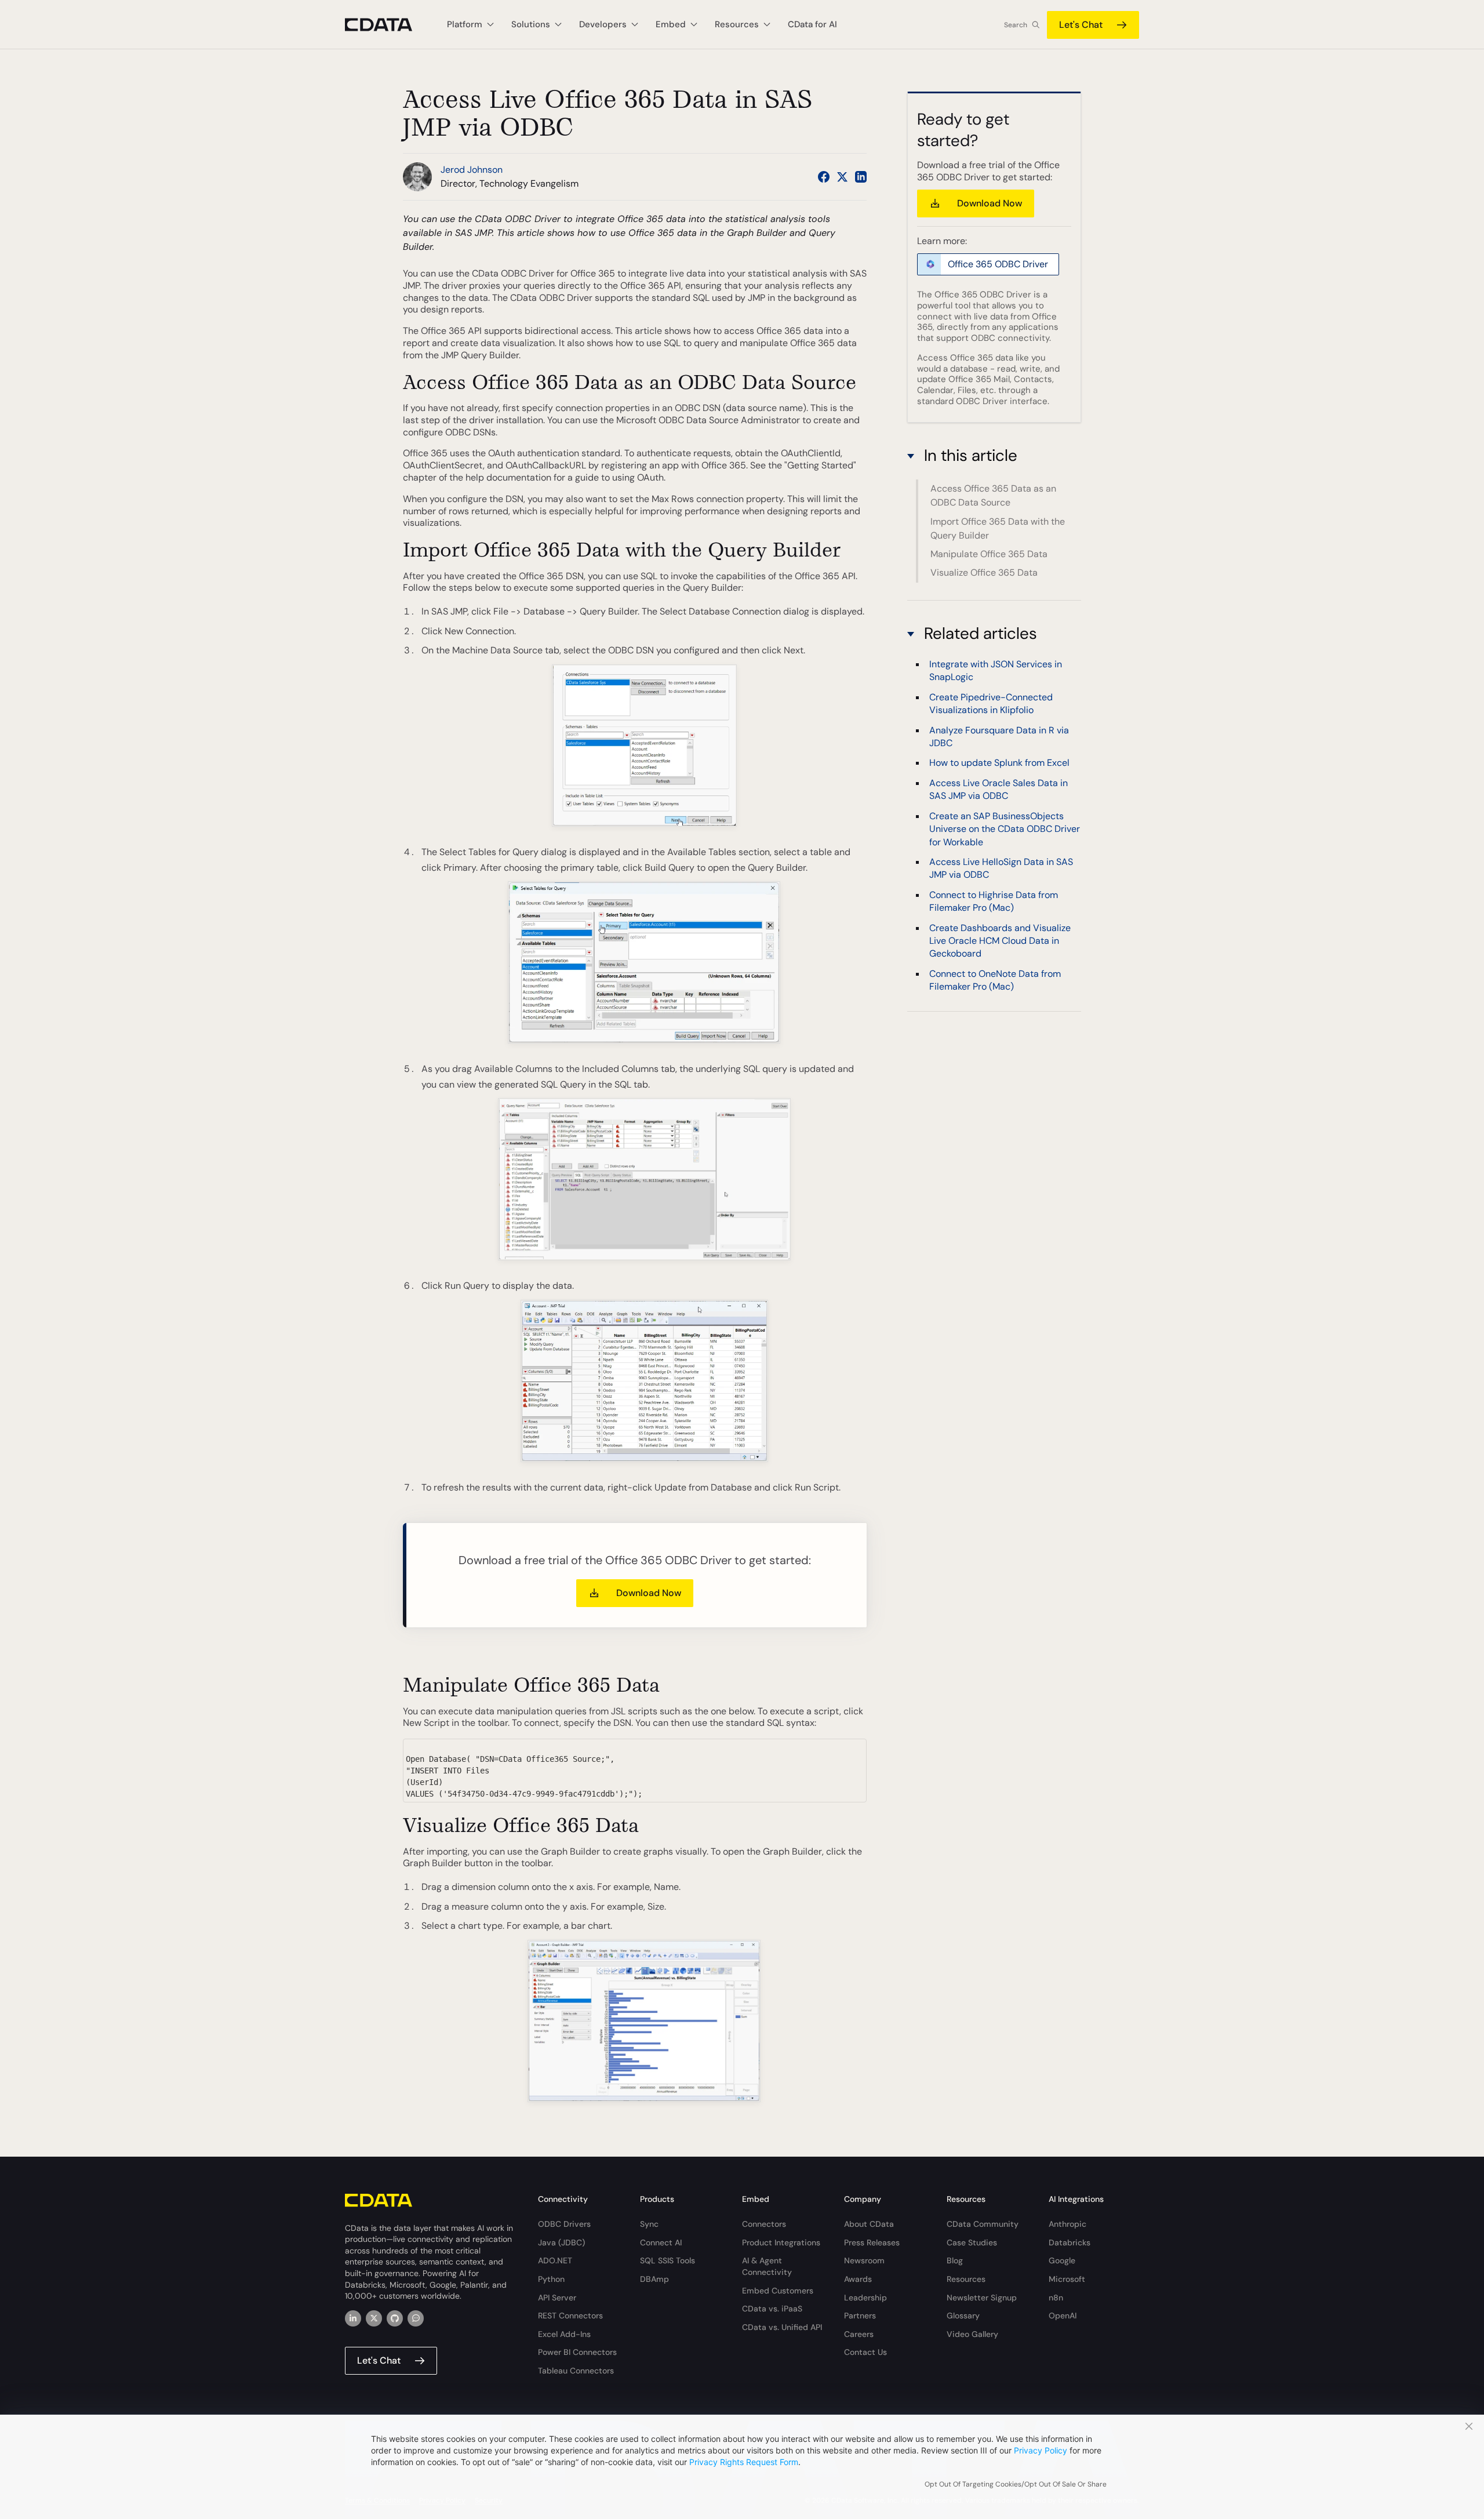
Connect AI (661, 2242)
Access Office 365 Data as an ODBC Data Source (993, 495)
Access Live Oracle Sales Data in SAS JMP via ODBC (999, 789)
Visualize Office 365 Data (984, 572)
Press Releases (872, 2242)
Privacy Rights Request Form (744, 2462)
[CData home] (387, 25)
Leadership (865, 2298)
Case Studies (972, 2242)
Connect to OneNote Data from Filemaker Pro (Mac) (995, 979)
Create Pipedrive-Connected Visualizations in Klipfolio (991, 703)
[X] (374, 2318)
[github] (395, 2318)
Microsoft (1067, 2279)
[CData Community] (416, 2318)
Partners (860, 2316)
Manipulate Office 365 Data (989, 554)
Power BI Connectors (577, 2352)
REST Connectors (570, 2316)
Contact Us (865, 2352)
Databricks (1070, 2242)
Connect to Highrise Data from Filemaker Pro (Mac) (994, 901)
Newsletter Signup (982, 2298)
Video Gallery (972, 2334)
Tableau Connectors (576, 2371)
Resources (966, 2279)
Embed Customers (778, 2291)
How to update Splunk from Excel (999, 763)
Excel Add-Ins (564, 2334)
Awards (858, 2279)
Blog (955, 2260)
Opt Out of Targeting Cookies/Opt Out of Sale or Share (1016, 2484)
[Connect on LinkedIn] (861, 177)
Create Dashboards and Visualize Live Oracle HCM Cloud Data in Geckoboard (1000, 940)
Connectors (764, 2224)
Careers (859, 2334)
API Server (557, 2298)
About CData (869, 2224)
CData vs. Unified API (782, 2327)
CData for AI (812, 24)
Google (1062, 2260)
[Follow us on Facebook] (824, 177)
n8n (1056, 2298)
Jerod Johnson (472, 170)
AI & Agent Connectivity (767, 2266)
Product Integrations (781, 2242)
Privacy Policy (1041, 2450)
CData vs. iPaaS (772, 2309)
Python (551, 2279)
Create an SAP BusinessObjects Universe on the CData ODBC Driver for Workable (1005, 828)
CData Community (983, 2224)
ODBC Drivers (564, 2224)
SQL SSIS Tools (668, 2260)
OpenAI (1063, 2316)
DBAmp (654, 2279)
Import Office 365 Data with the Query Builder (998, 528)
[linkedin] (353, 2318)
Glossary (963, 2316)
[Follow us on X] (842, 177)
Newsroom (864, 2260)
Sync (649, 2224)
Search (1016, 25)
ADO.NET (555, 2260)
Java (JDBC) (561, 2242)
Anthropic (1067, 2224)
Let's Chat (1081, 25)
